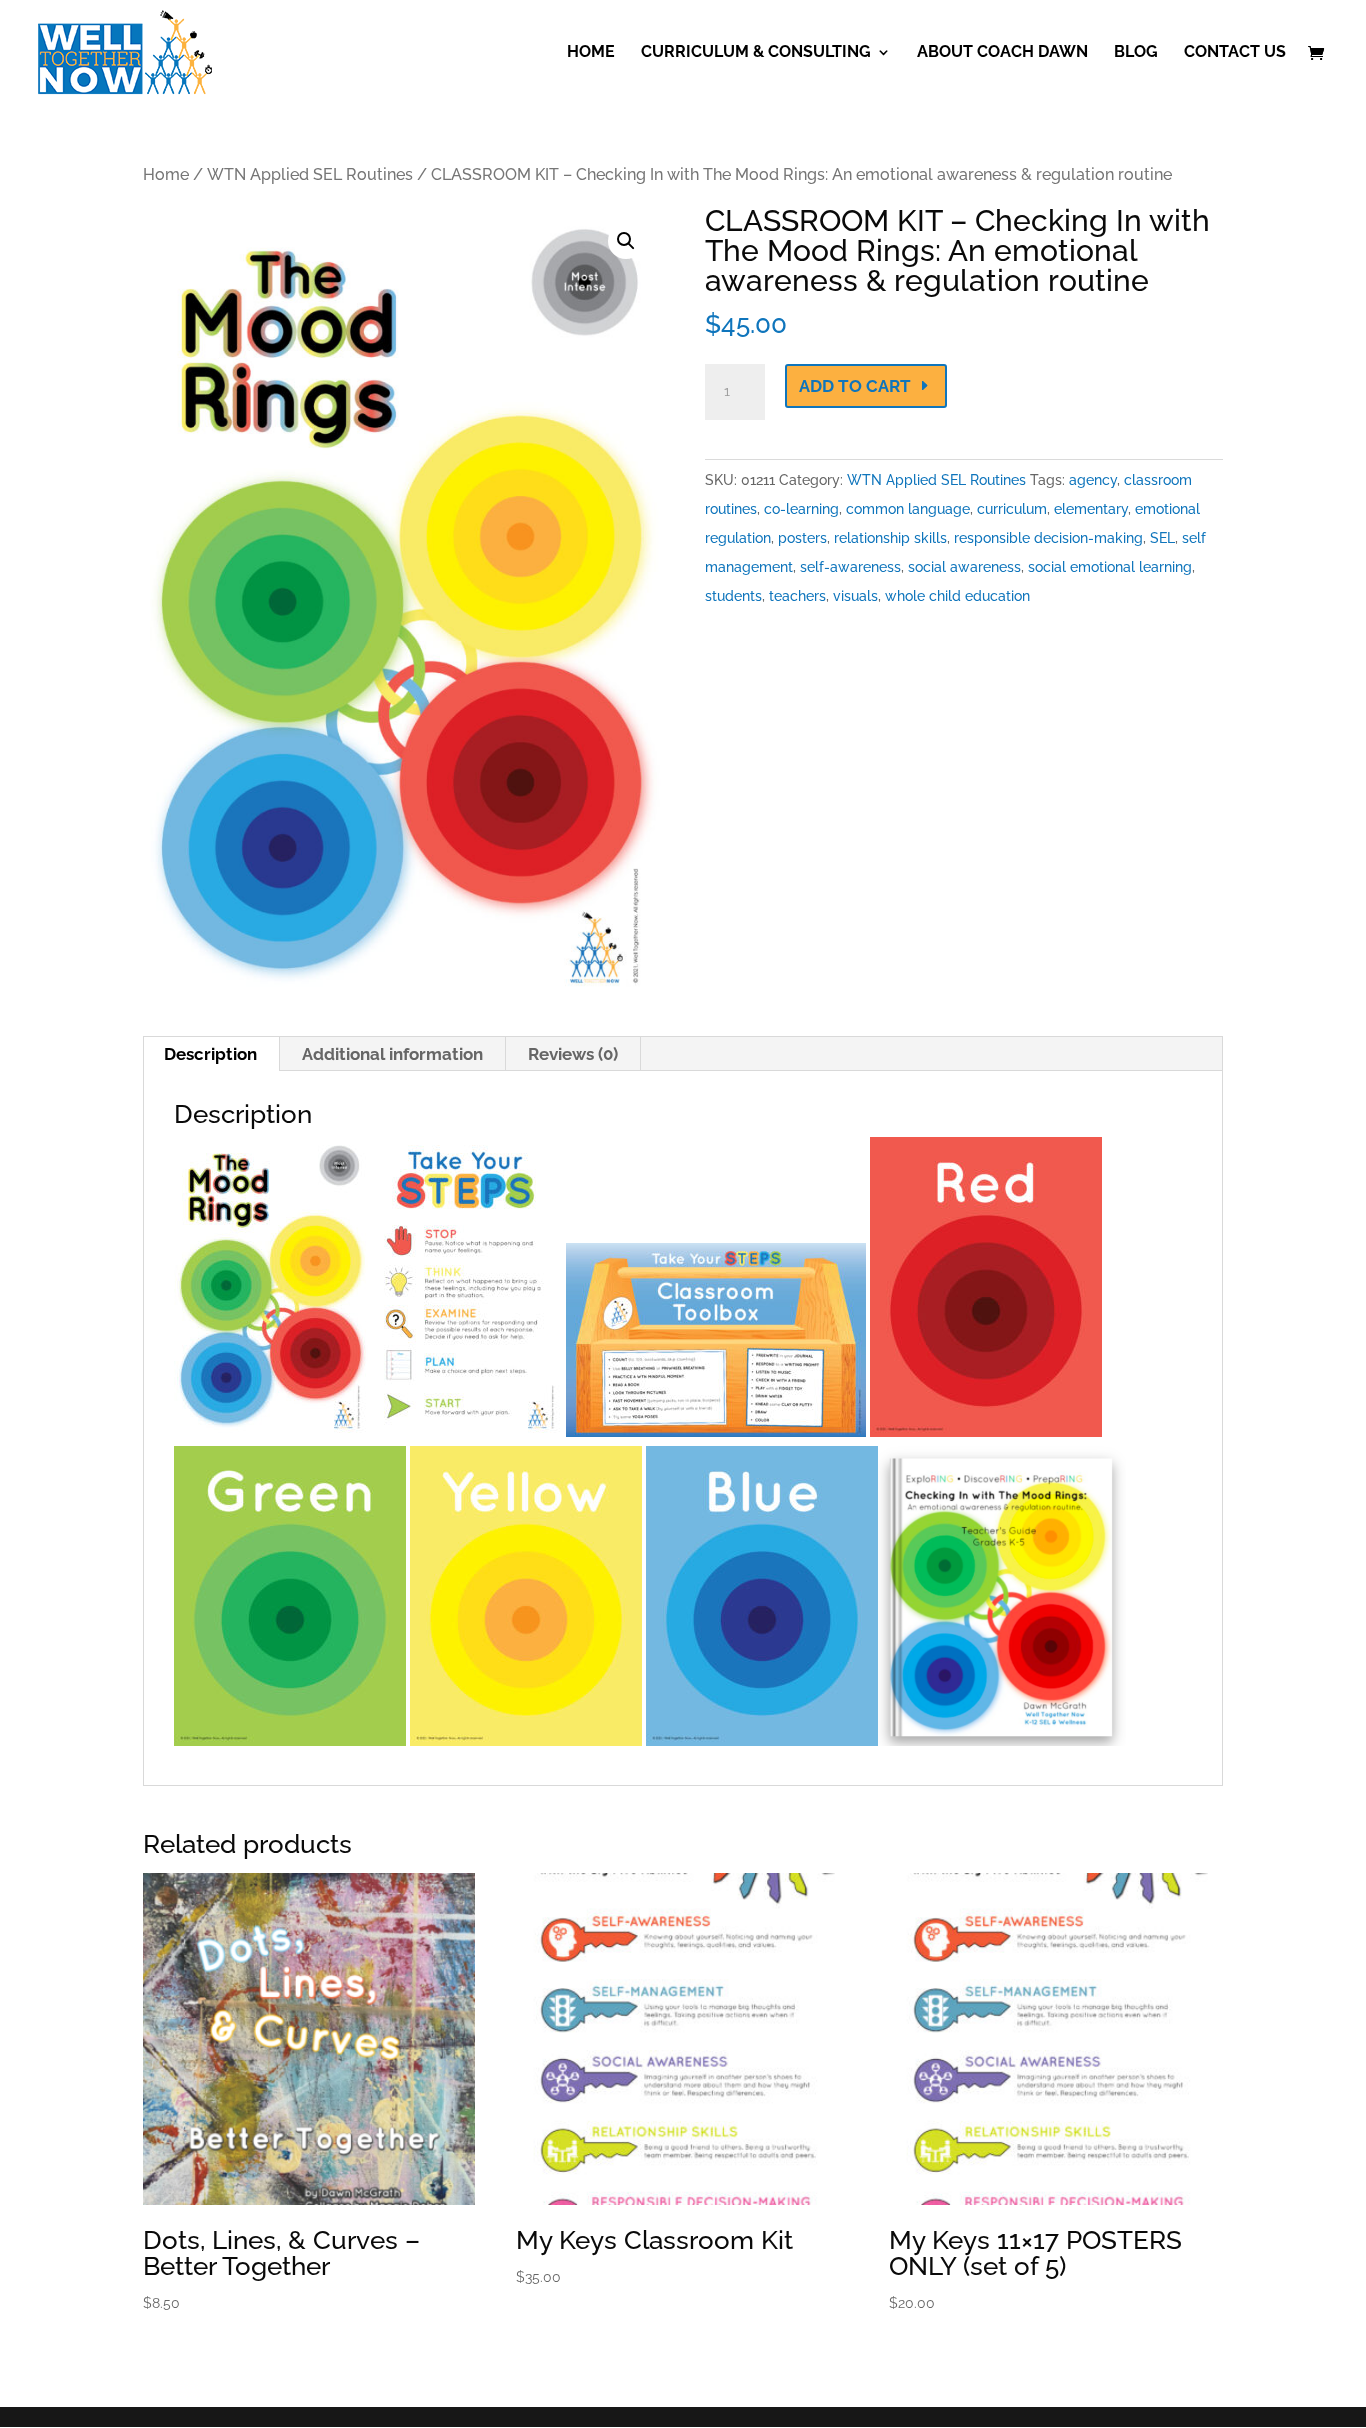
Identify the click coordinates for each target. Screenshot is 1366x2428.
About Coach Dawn (1002, 53)
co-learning (801, 509)
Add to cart (855, 386)
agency (1093, 480)
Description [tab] (210, 1054)
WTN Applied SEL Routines (310, 174)
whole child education (957, 596)
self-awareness (850, 567)
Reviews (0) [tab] (573, 1054)
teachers (797, 596)
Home (591, 53)
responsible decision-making (1048, 538)
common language (908, 509)
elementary (1091, 509)
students (733, 596)
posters (802, 538)
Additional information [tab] (392, 1054)
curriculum (1012, 509)
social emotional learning (1110, 567)
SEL (1162, 538)
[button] (626, 241)
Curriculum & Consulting (756, 53)
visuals (855, 596)
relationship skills (890, 538)
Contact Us (1235, 53)
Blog (1136, 53)
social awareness (964, 567)
